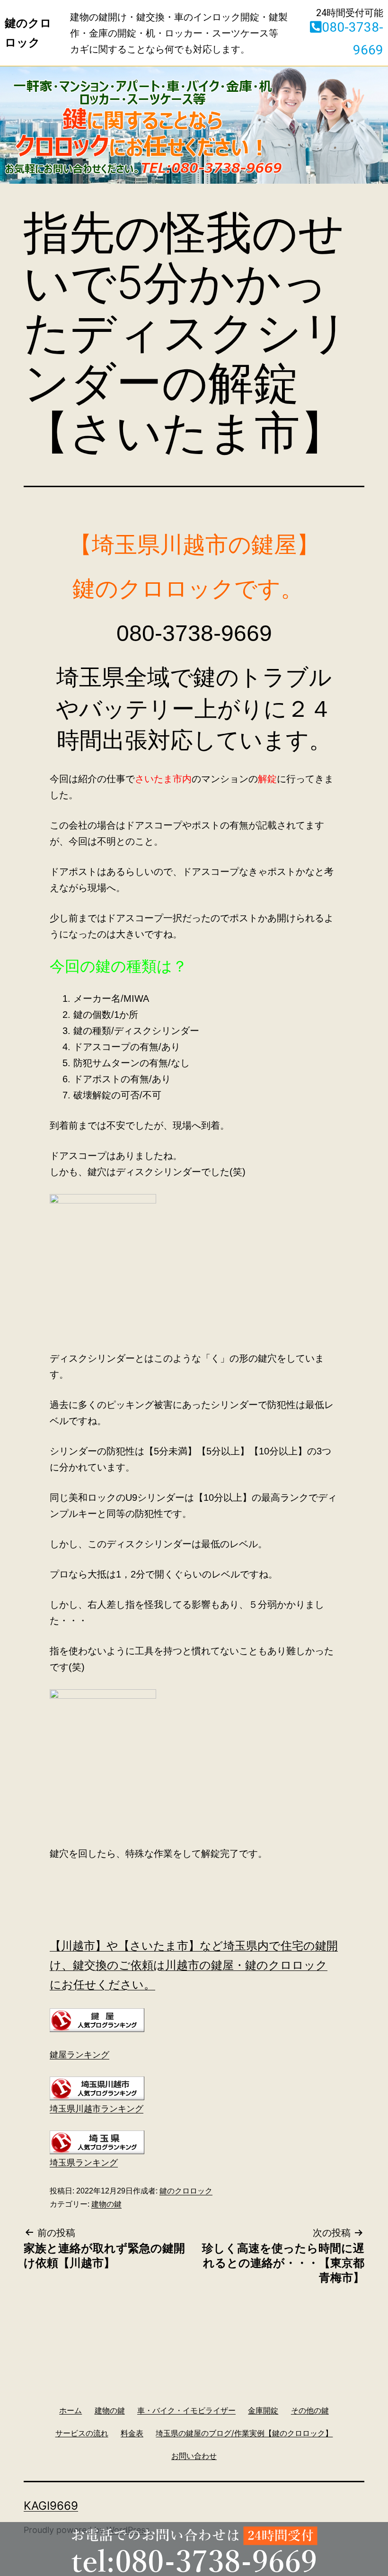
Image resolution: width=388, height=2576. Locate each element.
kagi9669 (51, 2506)
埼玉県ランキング (84, 2163)
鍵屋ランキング (79, 2055)
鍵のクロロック (186, 2191)
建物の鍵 (106, 2204)
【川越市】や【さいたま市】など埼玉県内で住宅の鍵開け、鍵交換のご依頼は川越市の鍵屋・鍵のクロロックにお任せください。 (194, 1965)
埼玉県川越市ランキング (97, 2109)
